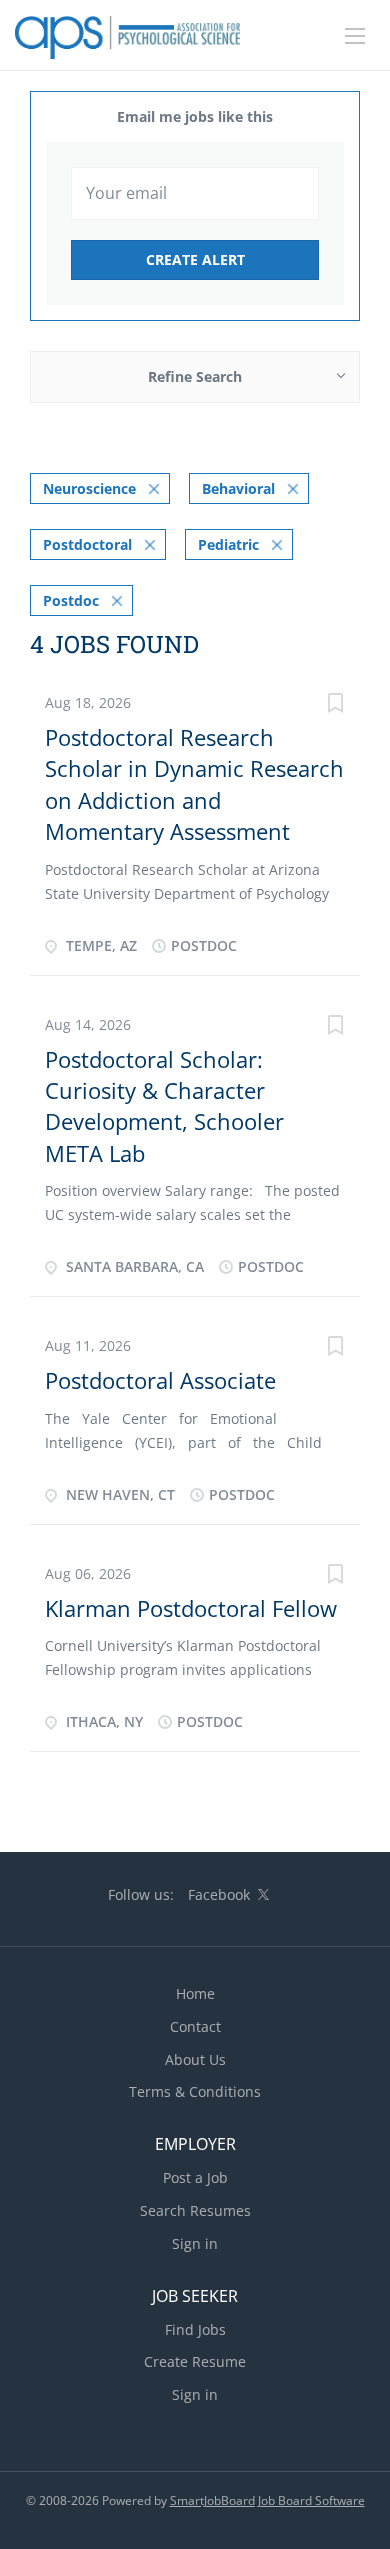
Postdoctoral (87, 544)
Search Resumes (195, 2210)
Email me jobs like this (195, 116)
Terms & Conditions (195, 2091)
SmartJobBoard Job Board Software (267, 2500)
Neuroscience (89, 488)
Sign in (195, 2243)
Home (195, 1993)
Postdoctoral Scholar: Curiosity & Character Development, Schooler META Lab (164, 1106)
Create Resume (195, 2361)
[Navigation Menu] (355, 36)
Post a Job (195, 2177)
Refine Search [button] (195, 376)
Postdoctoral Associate (160, 1380)
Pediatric (228, 544)
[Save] (335, 705)
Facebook (219, 1894)
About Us (195, 2059)
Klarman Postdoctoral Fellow (191, 1608)
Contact (195, 2026)
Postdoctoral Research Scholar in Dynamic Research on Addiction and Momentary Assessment (194, 784)
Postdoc (71, 600)
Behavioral (238, 488)
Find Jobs (195, 2329)
